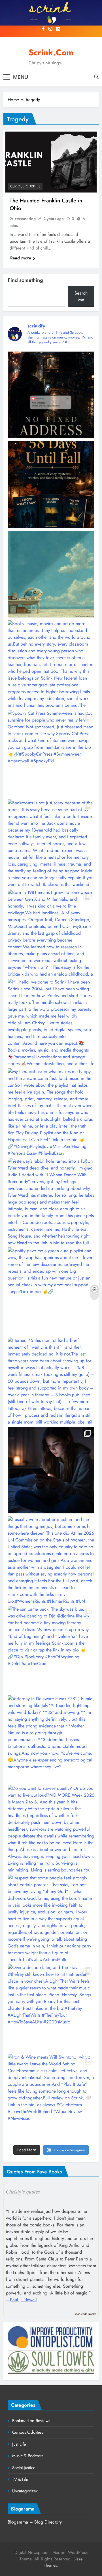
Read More (21, 258)
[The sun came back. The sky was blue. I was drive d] (51, 1649)
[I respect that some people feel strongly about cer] (51, 1918)
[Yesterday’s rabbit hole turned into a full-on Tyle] (51, 1201)
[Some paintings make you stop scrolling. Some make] (51, 574)
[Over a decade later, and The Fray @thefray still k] (51, 2008)
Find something (25, 280)
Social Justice (24, 2468)
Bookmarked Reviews (31, 2421)
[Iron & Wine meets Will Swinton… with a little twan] (51, 2097)
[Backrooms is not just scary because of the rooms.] (51, 843)
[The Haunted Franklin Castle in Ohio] (51, 162)
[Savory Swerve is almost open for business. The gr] (51, 395)
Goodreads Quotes (85, 2314)
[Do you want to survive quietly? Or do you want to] (51, 1828)
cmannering (25, 219)
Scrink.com (51, 52)
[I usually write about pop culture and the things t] (51, 1560)
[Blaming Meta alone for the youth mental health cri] (51, 1470)
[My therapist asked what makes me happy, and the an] (51, 1112)
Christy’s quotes (23, 2192)
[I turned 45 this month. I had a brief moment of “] (51, 1380)
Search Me (81, 296)
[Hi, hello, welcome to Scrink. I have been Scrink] (51, 1022)
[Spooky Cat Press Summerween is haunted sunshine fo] (51, 753)
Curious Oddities (25, 186)
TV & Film (21, 2479)
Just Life (19, 2444)
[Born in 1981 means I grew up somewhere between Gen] (51, 932)
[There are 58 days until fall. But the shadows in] (51, 485)
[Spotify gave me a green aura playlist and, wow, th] (51, 1291)
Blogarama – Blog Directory (35, 2522)
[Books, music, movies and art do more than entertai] (51, 664)
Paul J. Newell (23, 2300)
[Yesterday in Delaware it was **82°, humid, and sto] (51, 1739)
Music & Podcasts (28, 2456)
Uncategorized (25, 2491)
